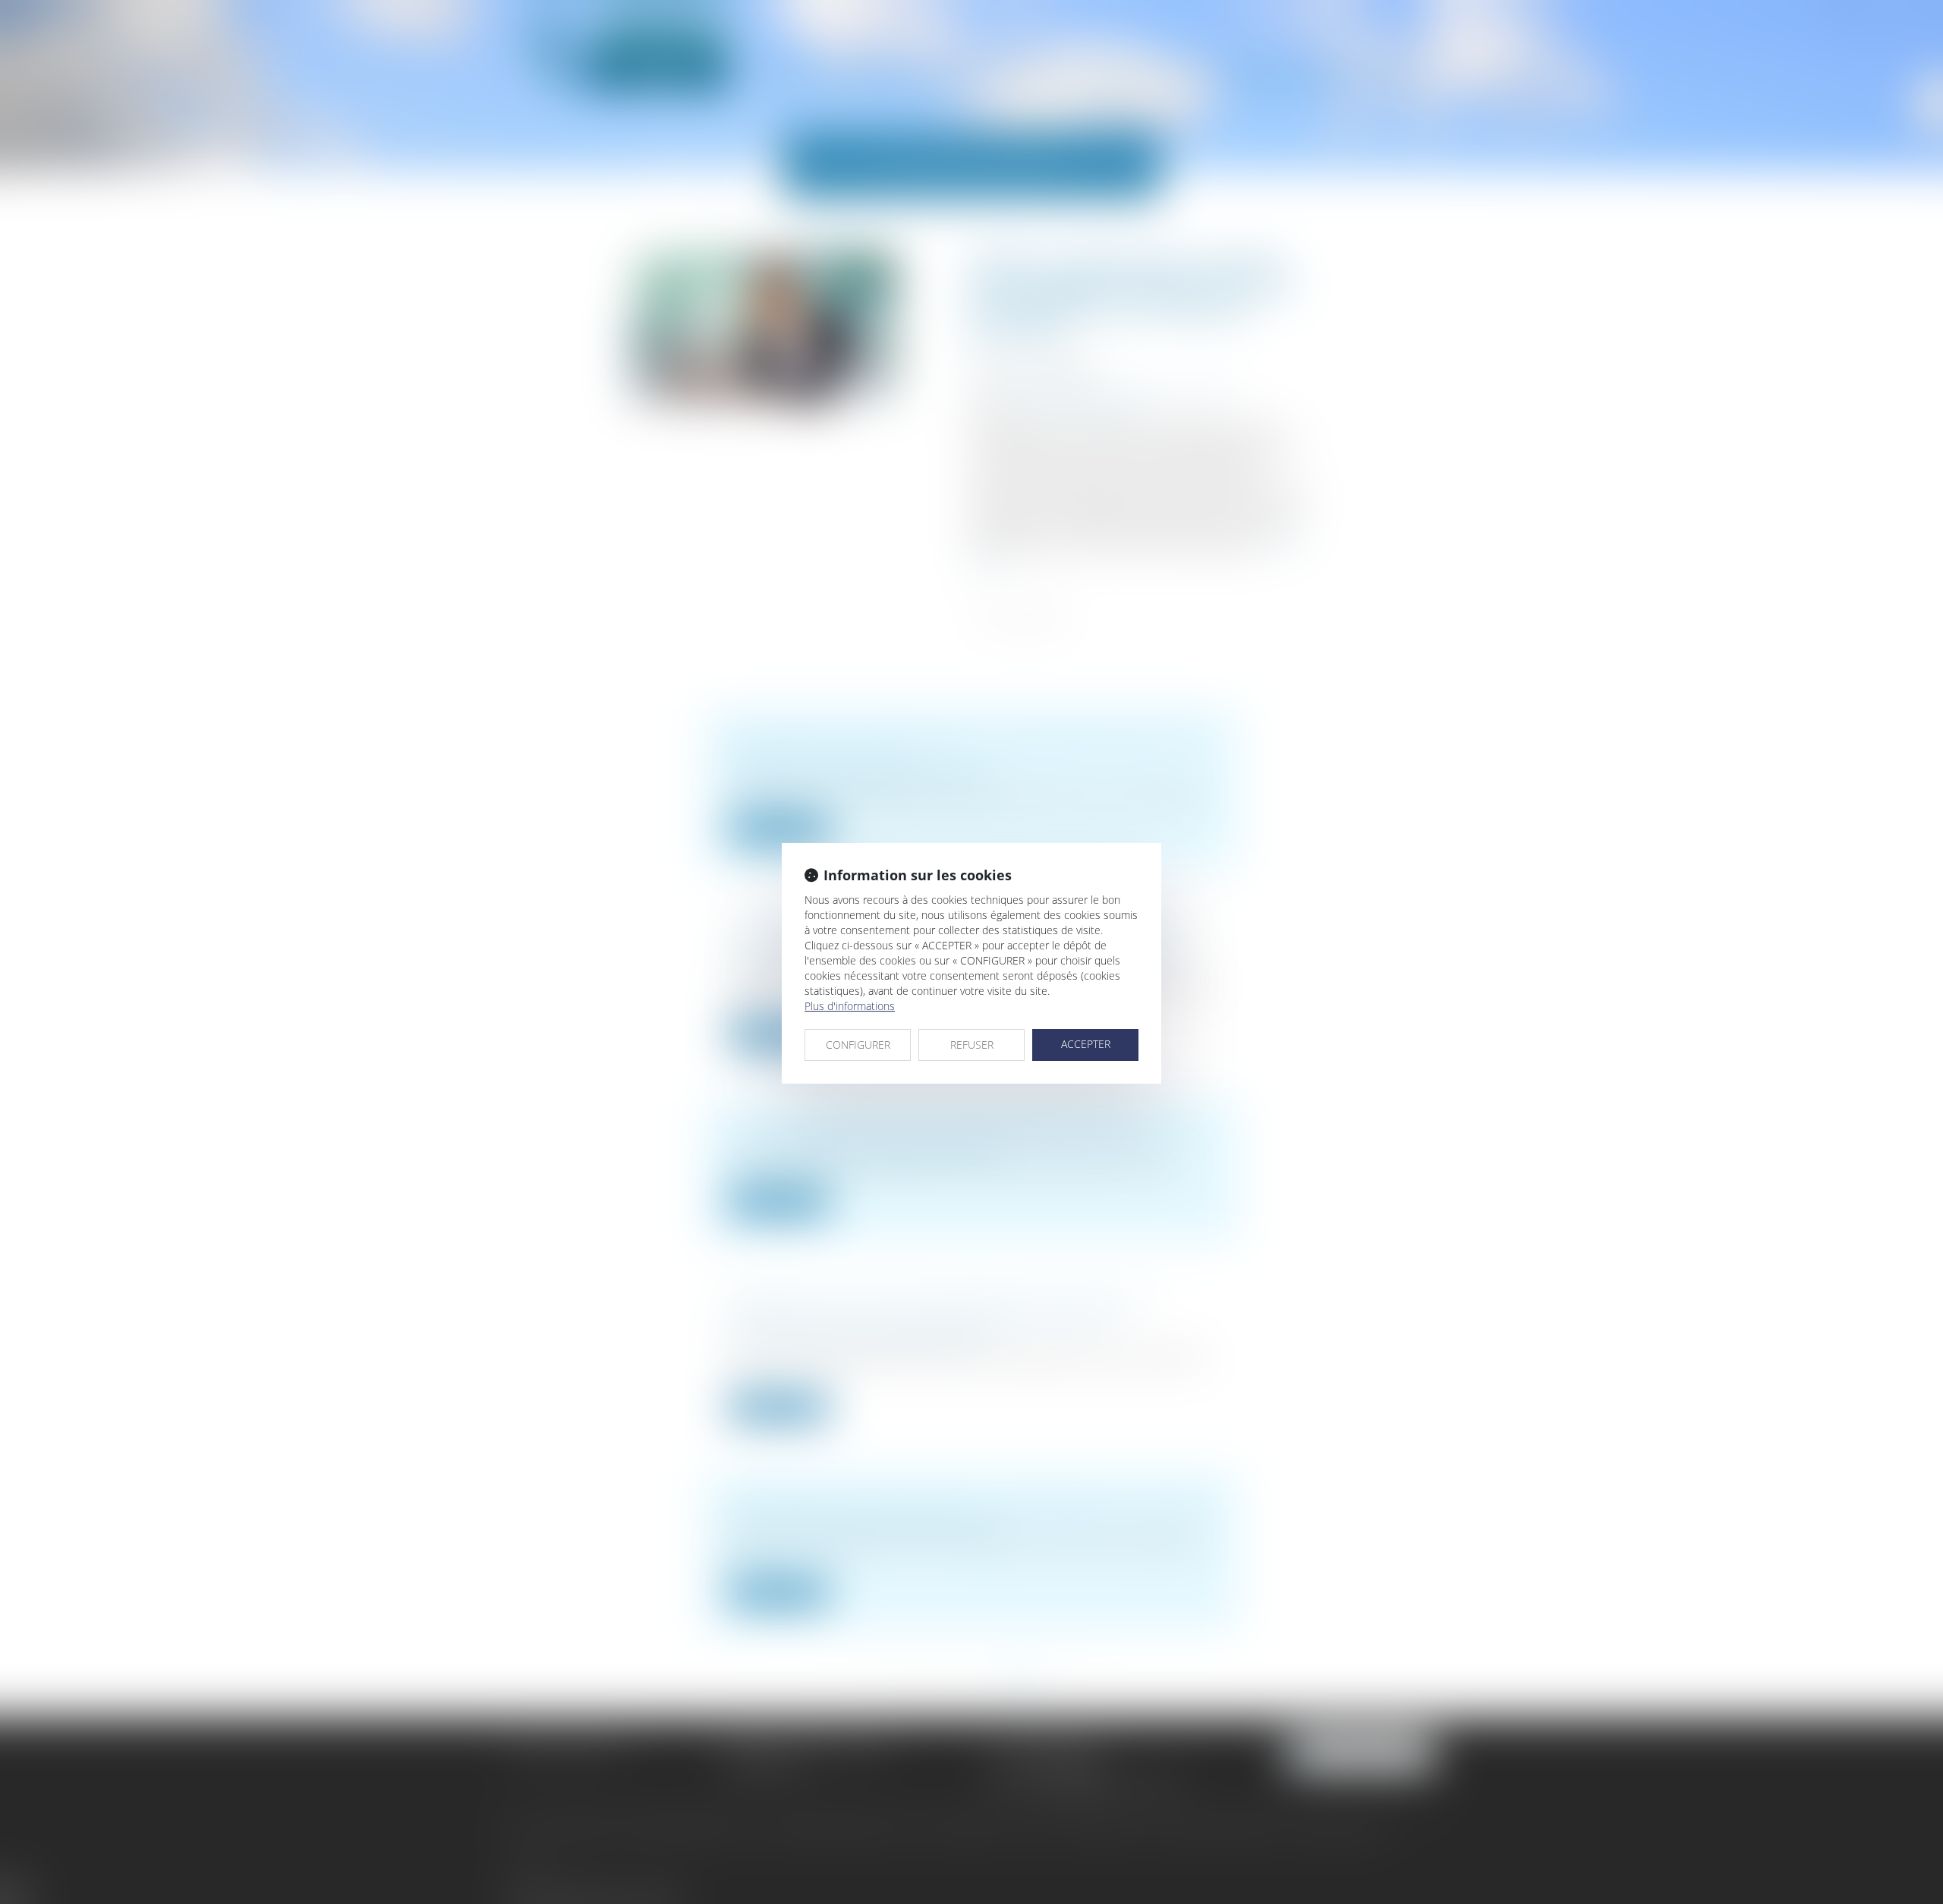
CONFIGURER (858, 1045)
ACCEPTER (1086, 1044)
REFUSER (972, 1045)
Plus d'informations (850, 1006)
